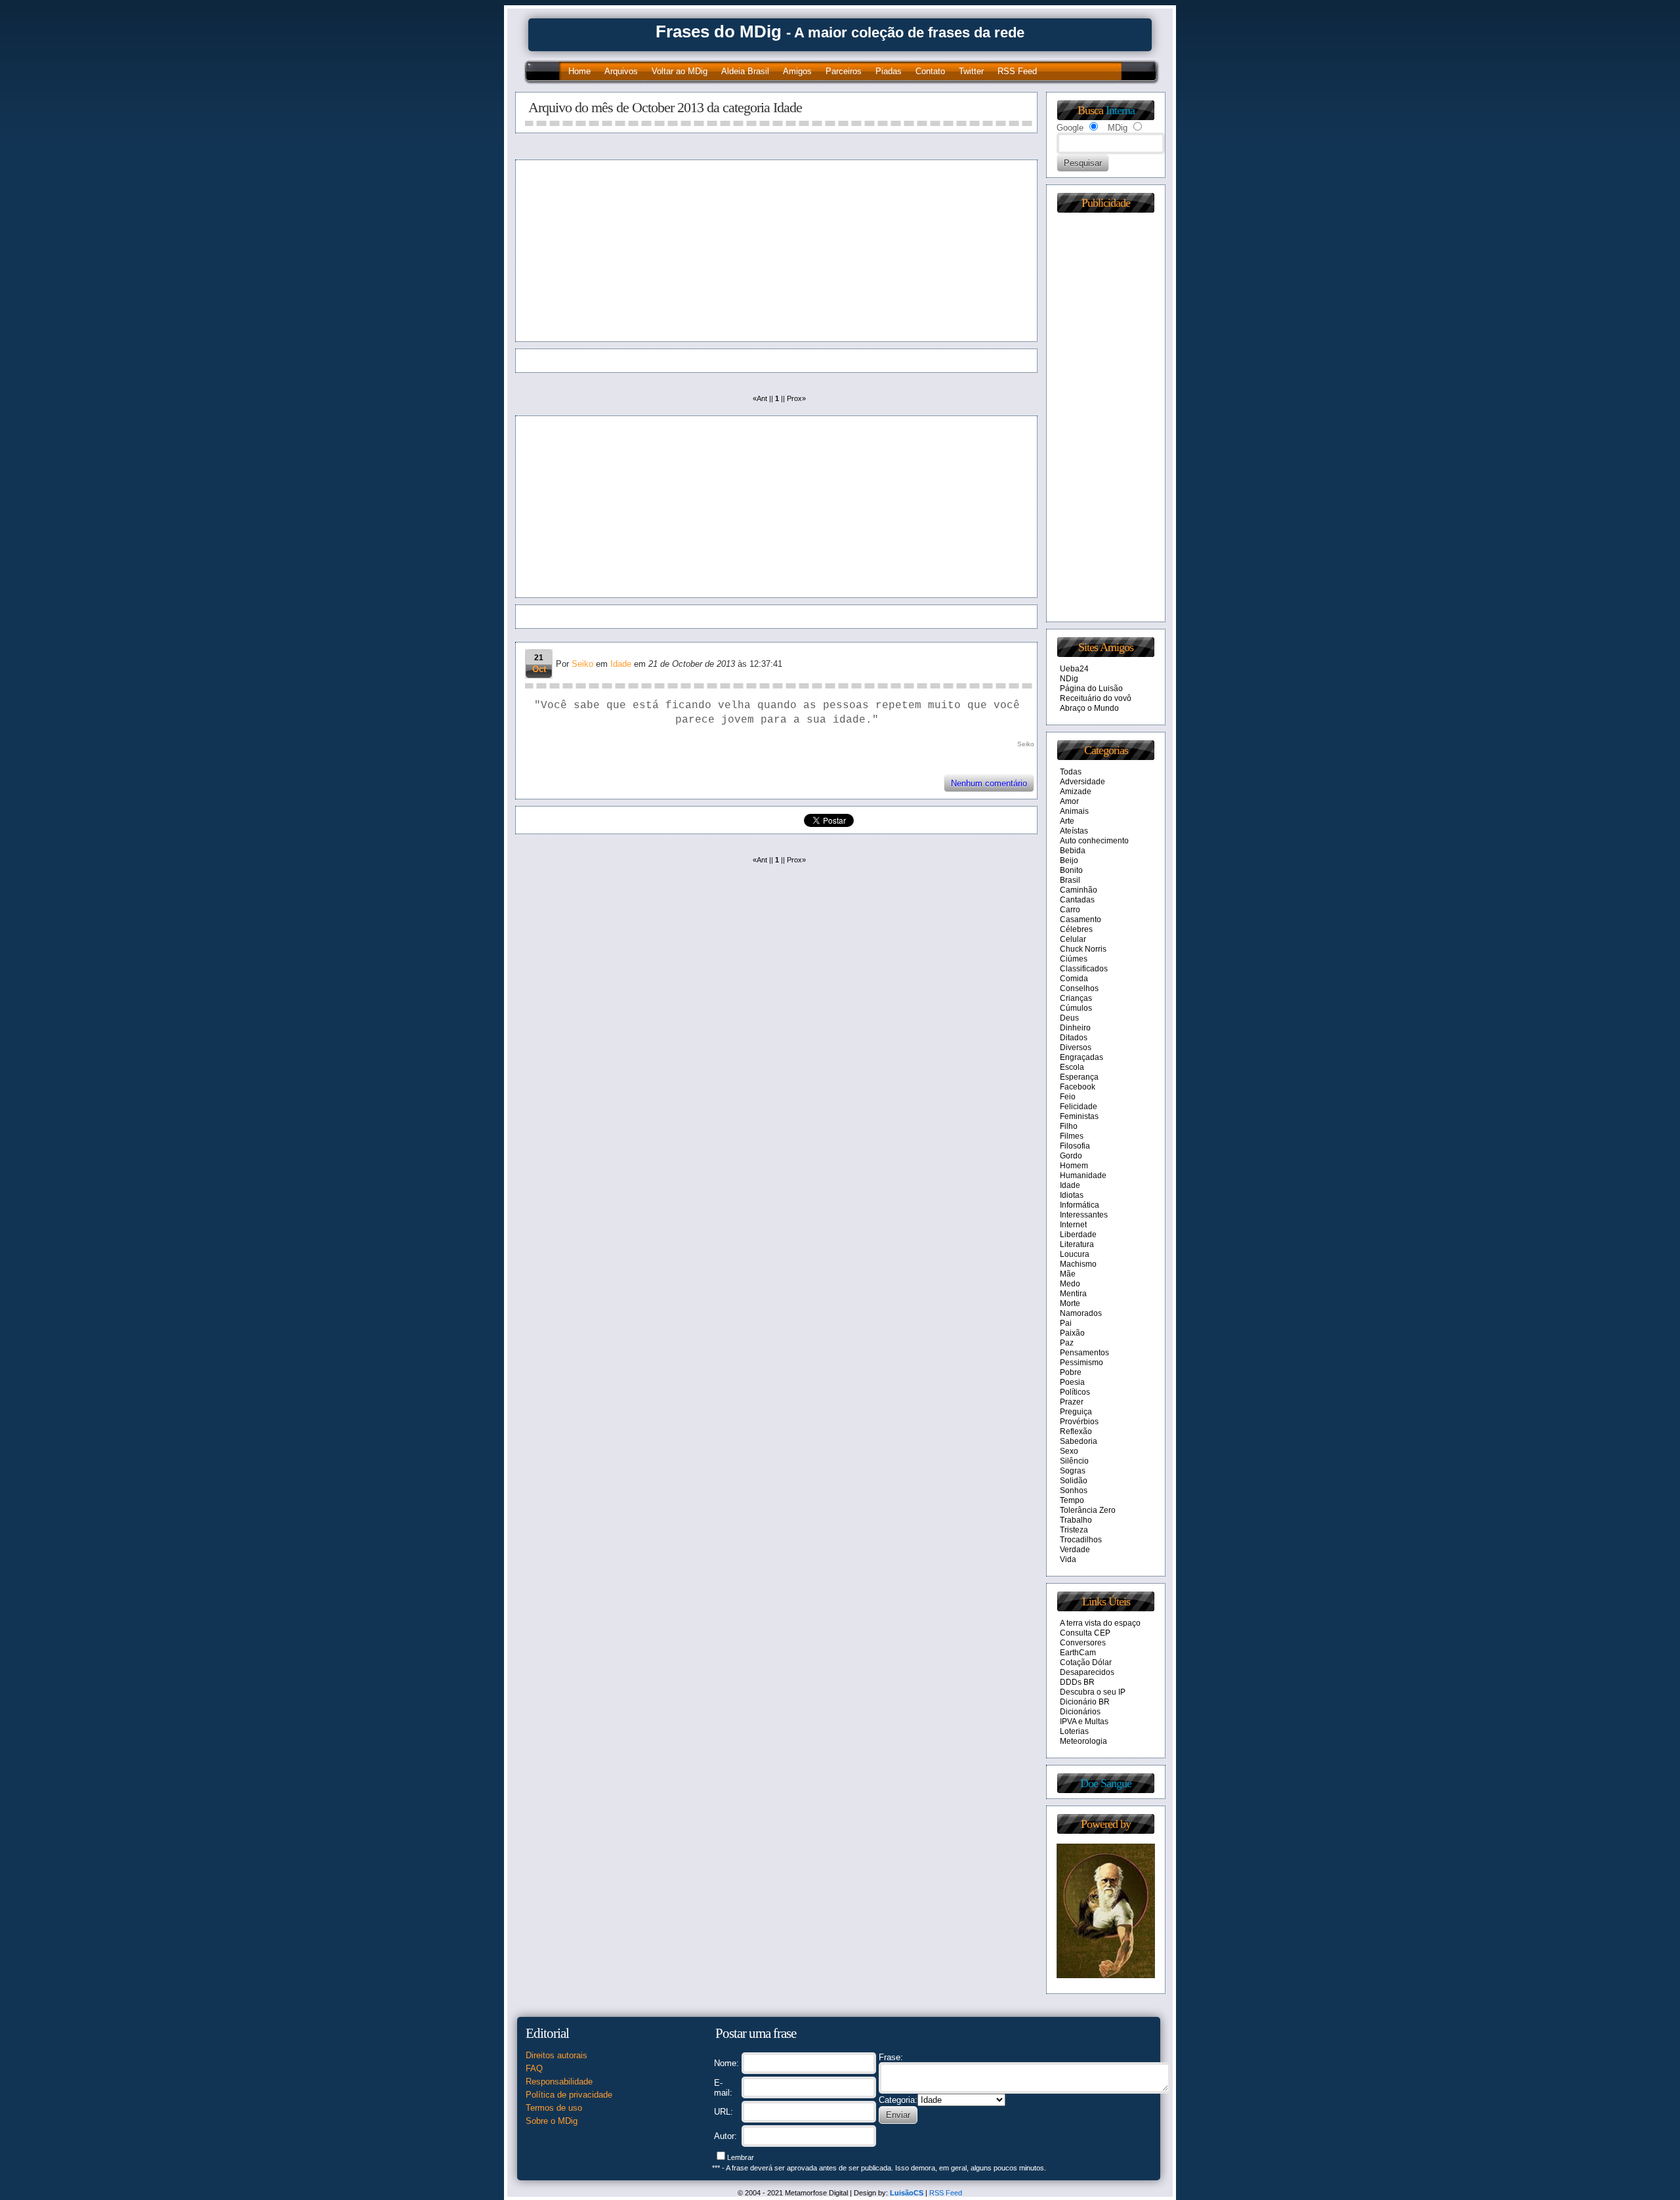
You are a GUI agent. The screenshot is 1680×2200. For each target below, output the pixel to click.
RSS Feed (1017, 71)
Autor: (725, 2136)
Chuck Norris (1083, 949)
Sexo (1069, 1451)
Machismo (1078, 1264)
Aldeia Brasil (745, 71)
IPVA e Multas (1084, 1722)
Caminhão (1079, 890)
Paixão (1072, 1333)
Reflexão (1076, 1431)
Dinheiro (1075, 1028)
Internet (1073, 1225)
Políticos (1075, 1392)
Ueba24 (1074, 669)
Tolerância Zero (1088, 1510)
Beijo (1069, 860)
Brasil (1070, 880)
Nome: (726, 2063)
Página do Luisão (1091, 688)
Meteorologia (1083, 1741)
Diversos (1076, 1047)
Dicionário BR (1085, 1702)
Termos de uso (554, 2108)
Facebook (1078, 1087)
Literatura (1077, 1244)
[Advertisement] (648, 251)
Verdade (1075, 1550)
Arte (1067, 821)
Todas (1071, 772)
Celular (1073, 939)
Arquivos (621, 71)
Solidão (1074, 1481)
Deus (1069, 1018)
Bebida (1073, 851)
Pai (1066, 1323)
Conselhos (1079, 988)
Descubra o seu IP (1093, 1692)
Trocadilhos (1081, 1540)
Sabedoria (1079, 1441)
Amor (1069, 801)
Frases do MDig (719, 32)
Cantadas (1077, 900)
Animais (1074, 811)
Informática (1080, 1205)
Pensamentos (1084, 1353)
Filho (1069, 1126)
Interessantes (1084, 1215)
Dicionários (1080, 1712)
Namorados (1081, 1313)
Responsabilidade (559, 2082)
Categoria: (898, 2100)
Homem (1074, 1166)
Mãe (1068, 1274)
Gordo (1071, 1156)
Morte (1070, 1303)
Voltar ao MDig (680, 71)
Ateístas (1074, 831)
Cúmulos (1076, 1008)
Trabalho (1076, 1520)
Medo (1070, 1284)
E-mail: (723, 2088)
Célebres (1076, 929)
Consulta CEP (1085, 1633)
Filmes (1072, 1136)
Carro (1070, 910)
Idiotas (1072, 1195)
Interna (1120, 110)
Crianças (1076, 998)
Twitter (971, 71)
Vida (1068, 1559)
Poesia (1072, 1382)
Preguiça (1076, 1412)
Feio (1068, 1097)
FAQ (534, 2068)
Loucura (1075, 1254)
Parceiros (844, 71)
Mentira (1073, 1294)
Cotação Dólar (1086, 1662)
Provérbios (1079, 1422)
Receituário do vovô (1096, 698)
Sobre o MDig (552, 2121)
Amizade (1076, 792)
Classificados (1084, 969)
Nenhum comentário (989, 783)
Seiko (582, 664)
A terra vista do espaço (1100, 1623)
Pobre (1071, 1372)
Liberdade (1078, 1235)
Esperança (1079, 1077)
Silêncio (1074, 1461)
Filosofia (1075, 1146)
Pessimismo (1081, 1363)
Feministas (1079, 1116)
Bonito (1071, 870)
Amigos (797, 71)
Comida (1074, 979)
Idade (621, 664)
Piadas (889, 71)
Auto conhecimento (1094, 841)
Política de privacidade (569, 2095)
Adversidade (1082, 782)
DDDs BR (1077, 1682)
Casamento (1081, 920)
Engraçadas (1081, 1057)
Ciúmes (1074, 959)
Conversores (1083, 1643)
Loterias (1074, 1731)
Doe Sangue (1106, 1783)
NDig (1069, 679)
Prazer (1072, 1402)
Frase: (891, 2057)
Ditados (1074, 1038)
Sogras (1073, 1471)
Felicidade (1079, 1107)
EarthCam (1078, 1653)
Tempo (1072, 1500)
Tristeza (1074, 1530)
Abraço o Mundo (1089, 708)
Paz (1067, 1343)
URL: (724, 2112)
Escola (1072, 1067)
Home (579, 71)
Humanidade (1083, 1175)
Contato (930, 71)
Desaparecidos (1087, 1672)
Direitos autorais (556, 2055)
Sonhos (1074, 1491)
